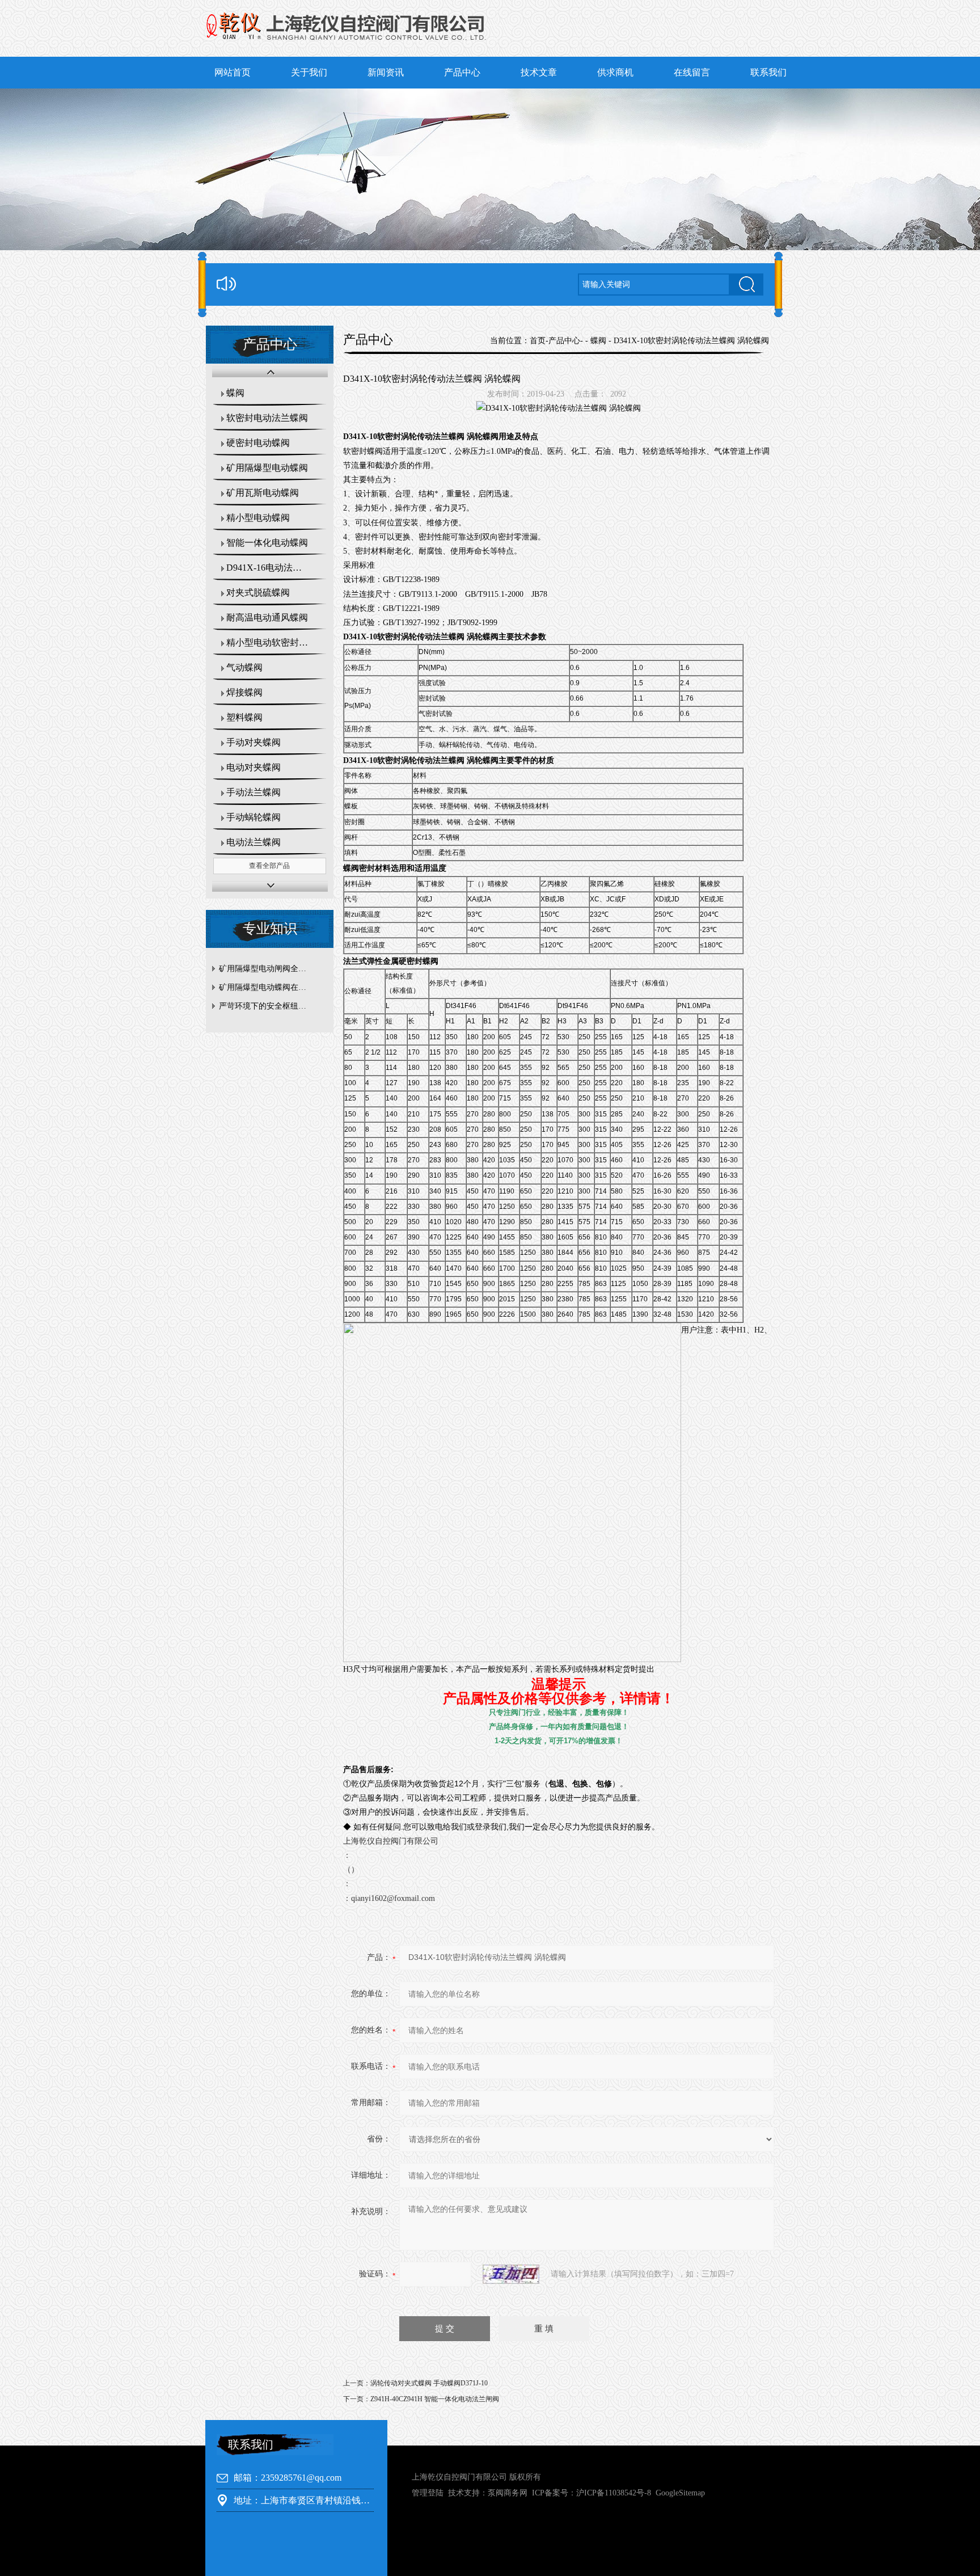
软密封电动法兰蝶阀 (267, 418)
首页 (538, 341)
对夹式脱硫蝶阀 (258, 593)
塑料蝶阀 (244, 717)
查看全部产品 (269, 866)
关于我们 (309, 72)
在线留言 (692, 72)
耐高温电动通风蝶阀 (267, 617)
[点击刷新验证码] (511, 2274)
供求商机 (615, 72)
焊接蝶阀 (244, 692)
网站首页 (233, 72)
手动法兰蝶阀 (254, 792)
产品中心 (462, 72)
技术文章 (539, 72)
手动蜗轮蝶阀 (254, 817)
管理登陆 (428, 2493)
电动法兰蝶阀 (254, 842)
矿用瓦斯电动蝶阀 (263, 493)
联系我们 (768, 72)
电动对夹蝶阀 (254, 767)
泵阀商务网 (508, 2493)
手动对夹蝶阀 (254, 742)
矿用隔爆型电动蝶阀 (267, 468)
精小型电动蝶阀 (258, 518)
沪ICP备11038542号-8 (614, 2493)
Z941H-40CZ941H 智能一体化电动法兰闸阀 (435, 2399)
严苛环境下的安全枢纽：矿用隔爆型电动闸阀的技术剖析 (273, 1006)
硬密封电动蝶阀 (258, 443)
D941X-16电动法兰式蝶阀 (276, 568)
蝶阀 (235, 393)
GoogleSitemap (680, 2493)
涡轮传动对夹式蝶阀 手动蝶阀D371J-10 (429, 2383)
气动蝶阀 (244, 667)
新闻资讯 (386, 72)
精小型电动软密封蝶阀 (272, 642)
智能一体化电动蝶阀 (267, 543)
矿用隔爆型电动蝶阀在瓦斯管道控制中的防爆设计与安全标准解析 (273, 987)
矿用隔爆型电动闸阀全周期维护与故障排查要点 (273, 969)
